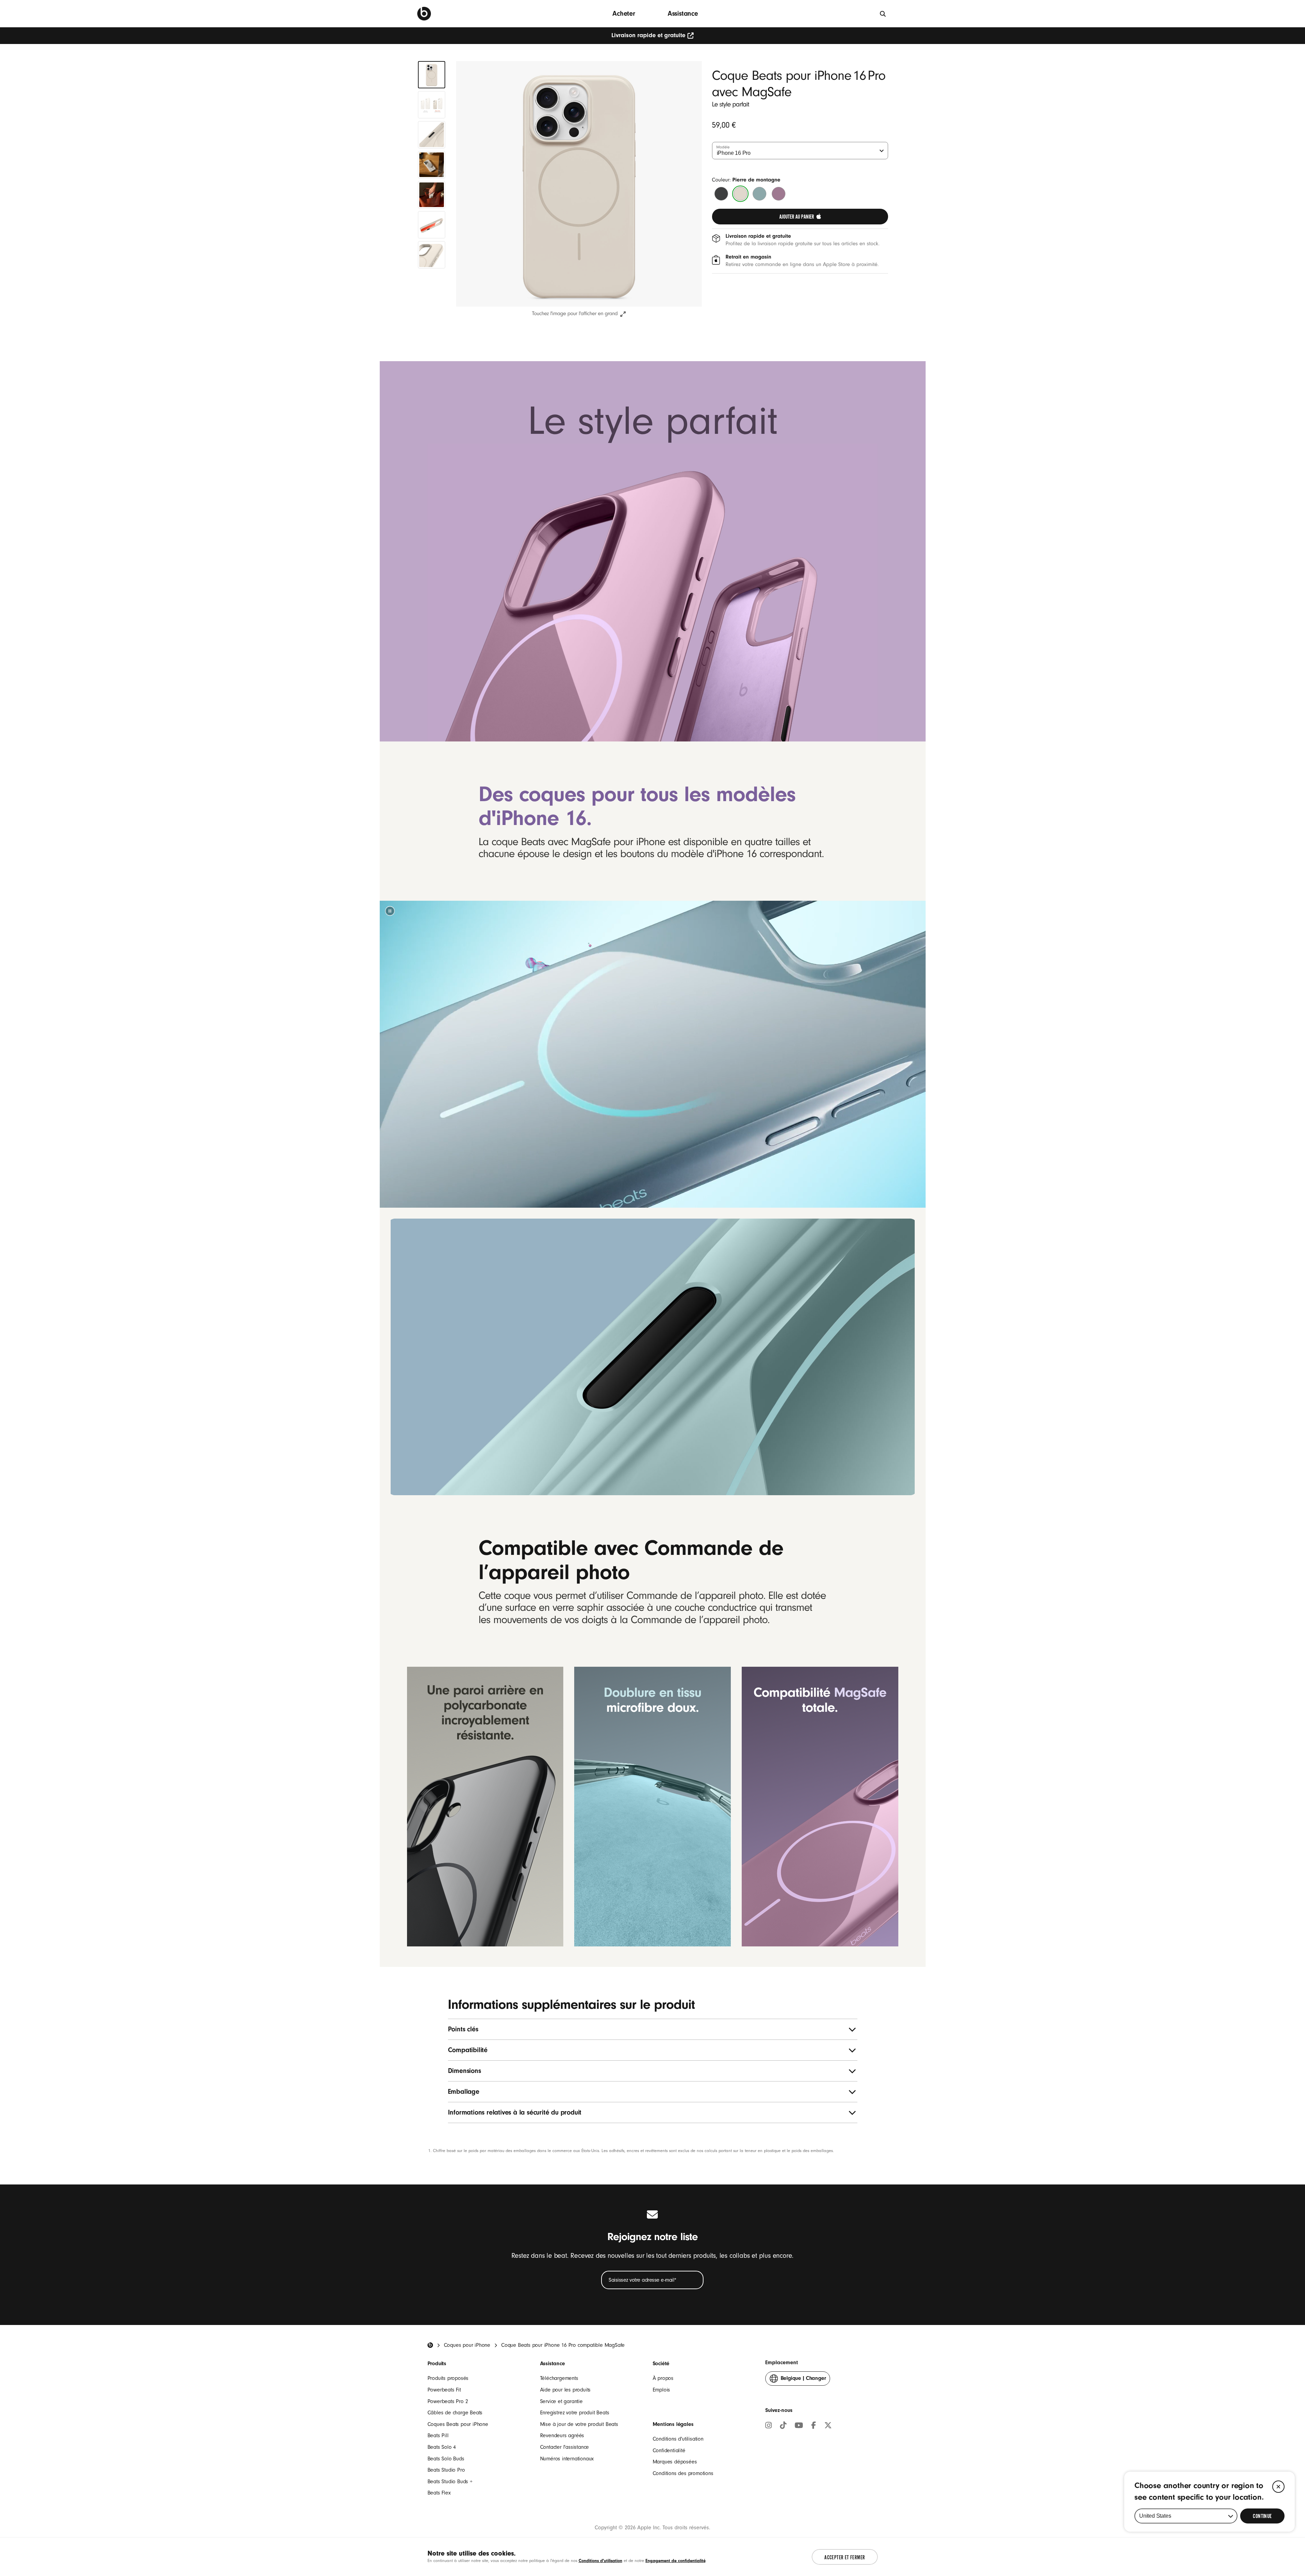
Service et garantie (561, 2401)
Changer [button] (803, 2380)
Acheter (624, 13)
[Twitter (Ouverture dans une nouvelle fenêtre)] (828, 2426)
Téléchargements (559, 2378)
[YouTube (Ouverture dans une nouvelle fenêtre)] (799, 2426)
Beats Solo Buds (446, 2459)
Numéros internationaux (567, 2459)
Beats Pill (438, 2435)
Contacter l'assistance (565, 2447)
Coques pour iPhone (467, 2345)
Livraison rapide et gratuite (648, 35)
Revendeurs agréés (562, 2435)
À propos (663, 2378)
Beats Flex (439, 2493)
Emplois (662, 2390)
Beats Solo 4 (442, 2447)
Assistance (683, 13)
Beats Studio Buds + (450, 2482)
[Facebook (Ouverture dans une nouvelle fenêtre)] (814, 2426)
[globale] (883, 13)
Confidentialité (669, 2450)
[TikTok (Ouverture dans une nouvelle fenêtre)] (783, 2426)
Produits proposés (448, 2378)
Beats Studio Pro (446, 2470)
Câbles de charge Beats (455, 2413)
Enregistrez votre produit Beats (575, 2413)
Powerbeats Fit (444, 2390)
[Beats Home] (430, 2345)
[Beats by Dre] (424, 14)
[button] (390, 911)
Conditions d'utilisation (678, 2439)
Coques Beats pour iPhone (458, 2424)
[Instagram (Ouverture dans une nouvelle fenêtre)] (768, 2426)
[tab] (432, 75)
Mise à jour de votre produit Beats (579, 2424)
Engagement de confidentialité (676, 2560)
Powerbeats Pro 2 (448, 2401)
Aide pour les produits (565, 2390)
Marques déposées (675, 2462)
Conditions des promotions (683, 2473)
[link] (800, 217)
